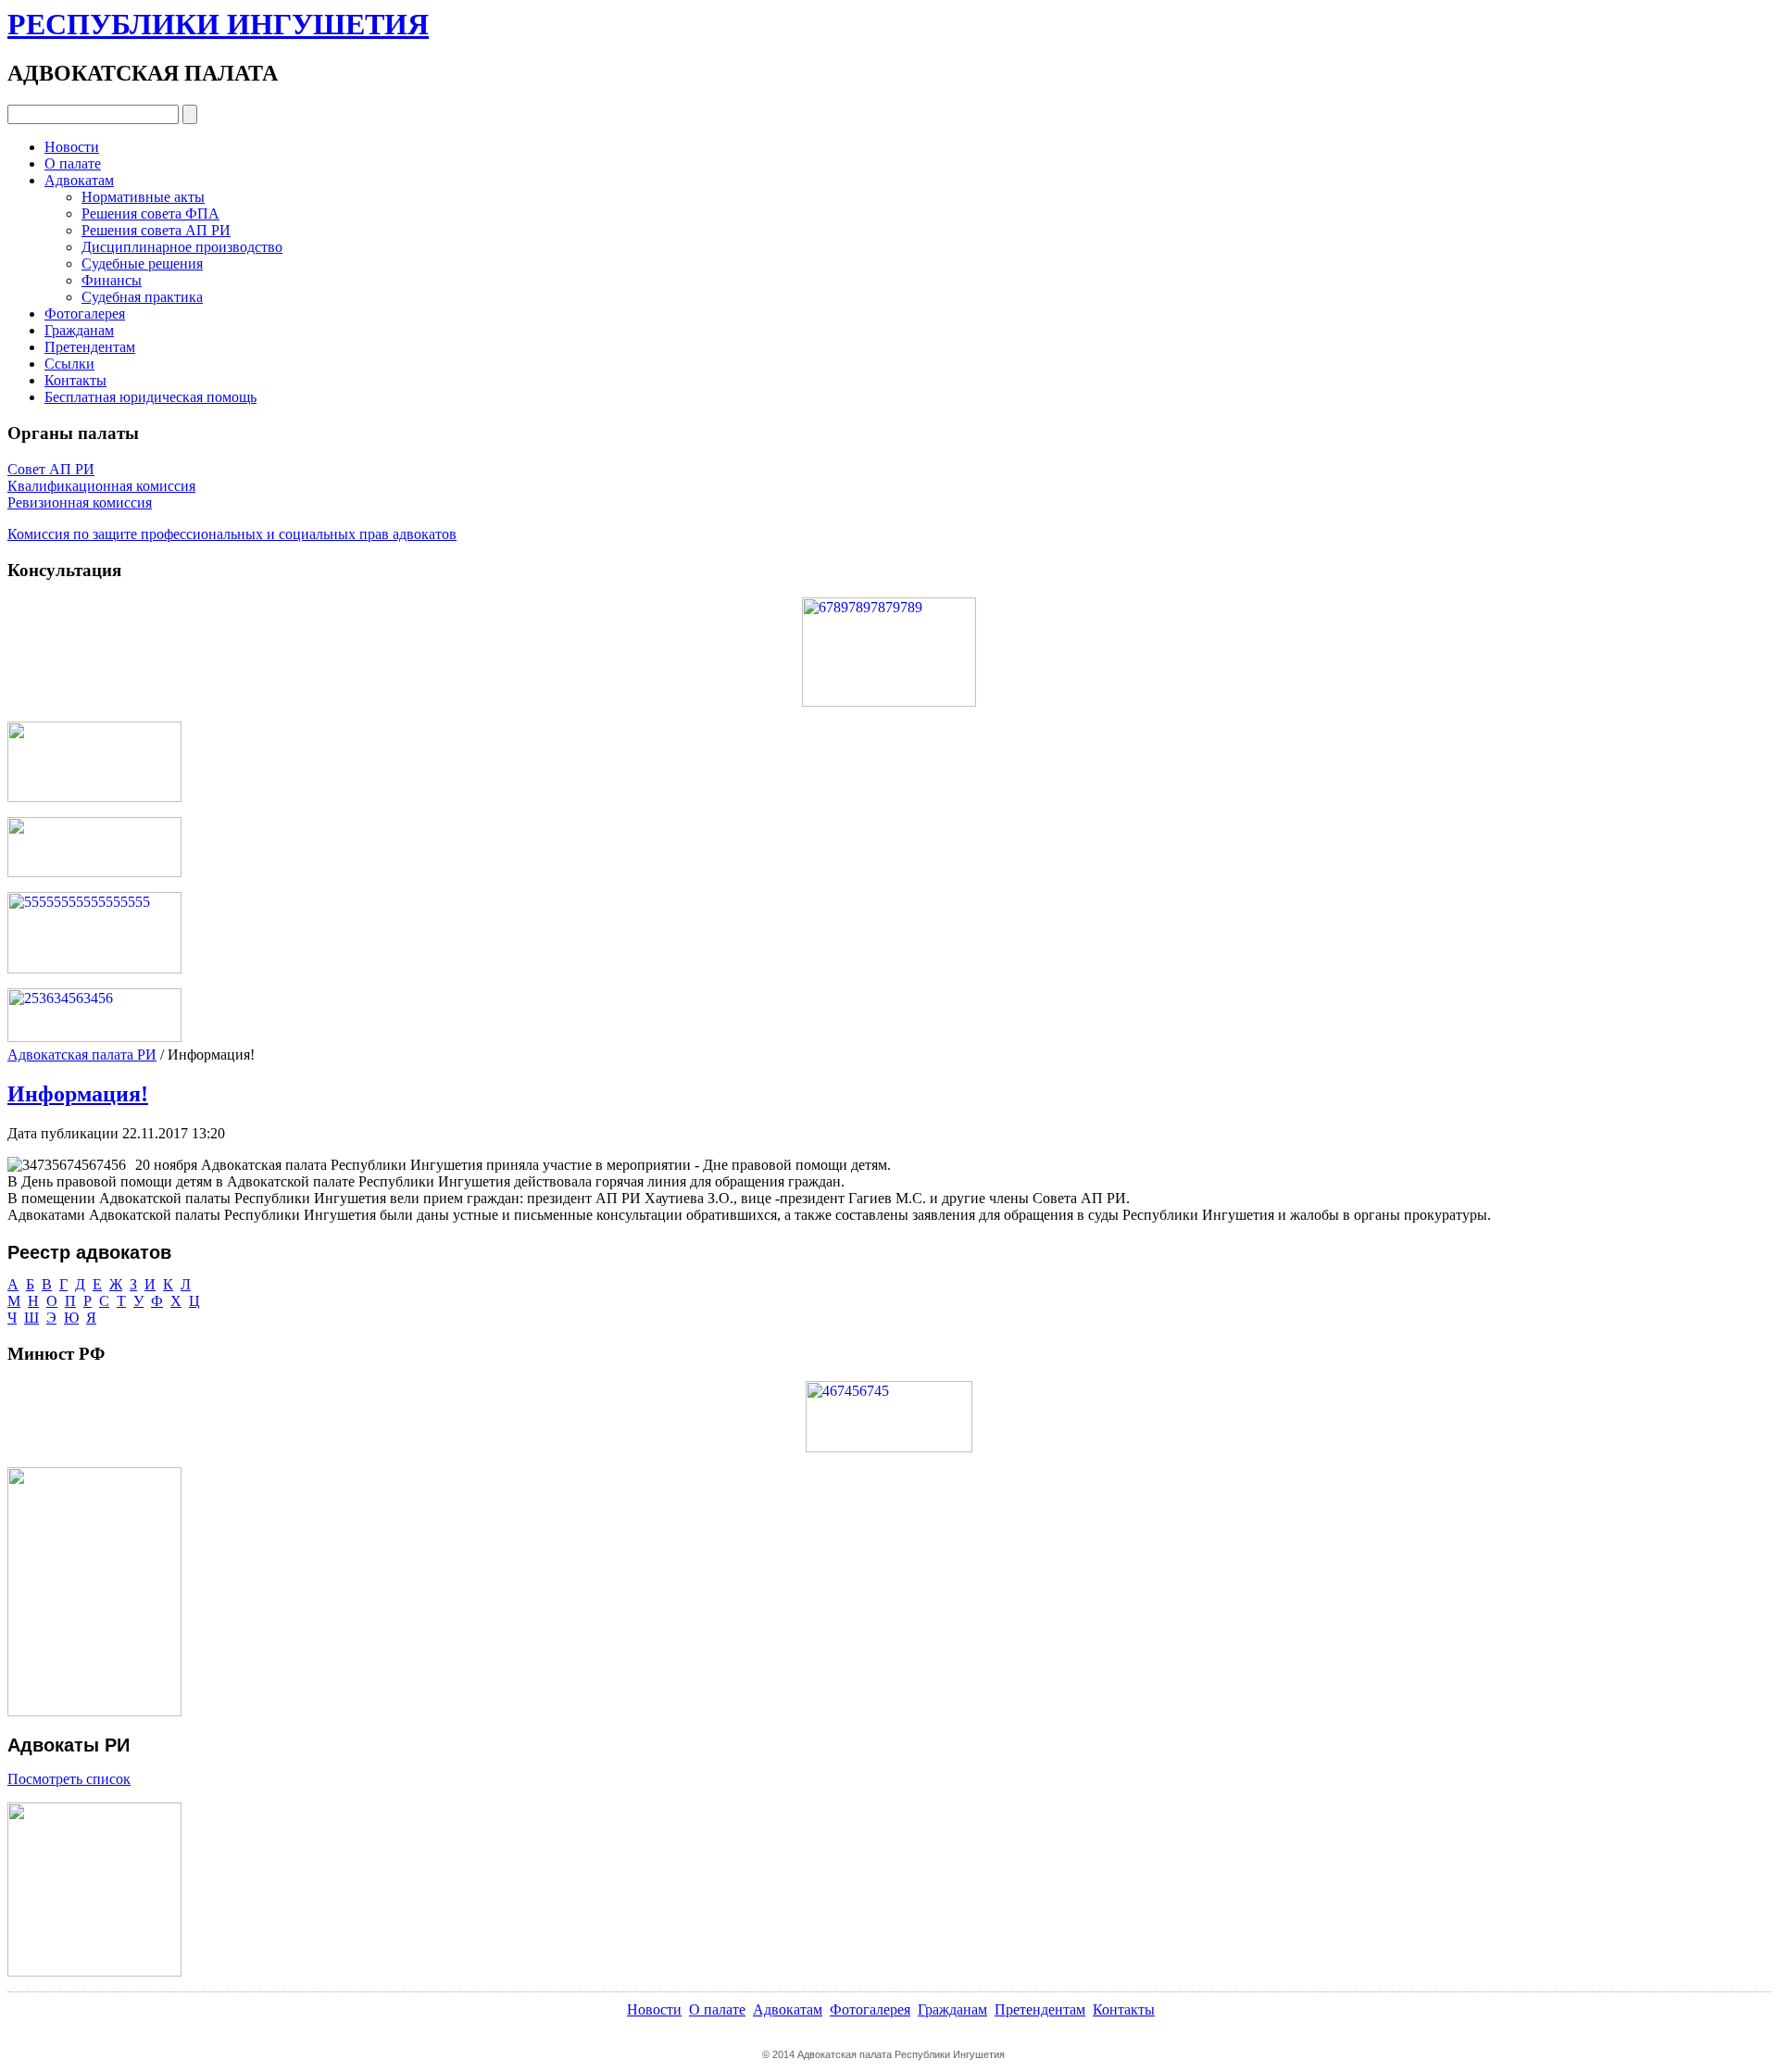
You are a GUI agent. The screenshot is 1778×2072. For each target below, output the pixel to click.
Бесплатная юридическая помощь (150, 397)
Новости (72, 147)
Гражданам (79, 330)
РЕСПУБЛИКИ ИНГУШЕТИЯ (218, 24)
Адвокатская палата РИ (82, 1055)
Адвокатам (79, 180)
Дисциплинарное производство (182, 247)
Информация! (78, 1094)
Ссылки (69, 364)
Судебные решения (142, 264)
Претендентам (90, 347)
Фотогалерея (85, 314)
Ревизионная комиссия (80, 502)
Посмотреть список (69, 1779)
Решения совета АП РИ (156, 230)
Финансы (112, 280)
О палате (73, 163)
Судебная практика (142, 297)
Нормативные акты (143, 197)
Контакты (75, 380)
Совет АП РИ (51, 469)
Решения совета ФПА (150, 213)
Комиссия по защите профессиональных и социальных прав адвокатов (232, 534)
